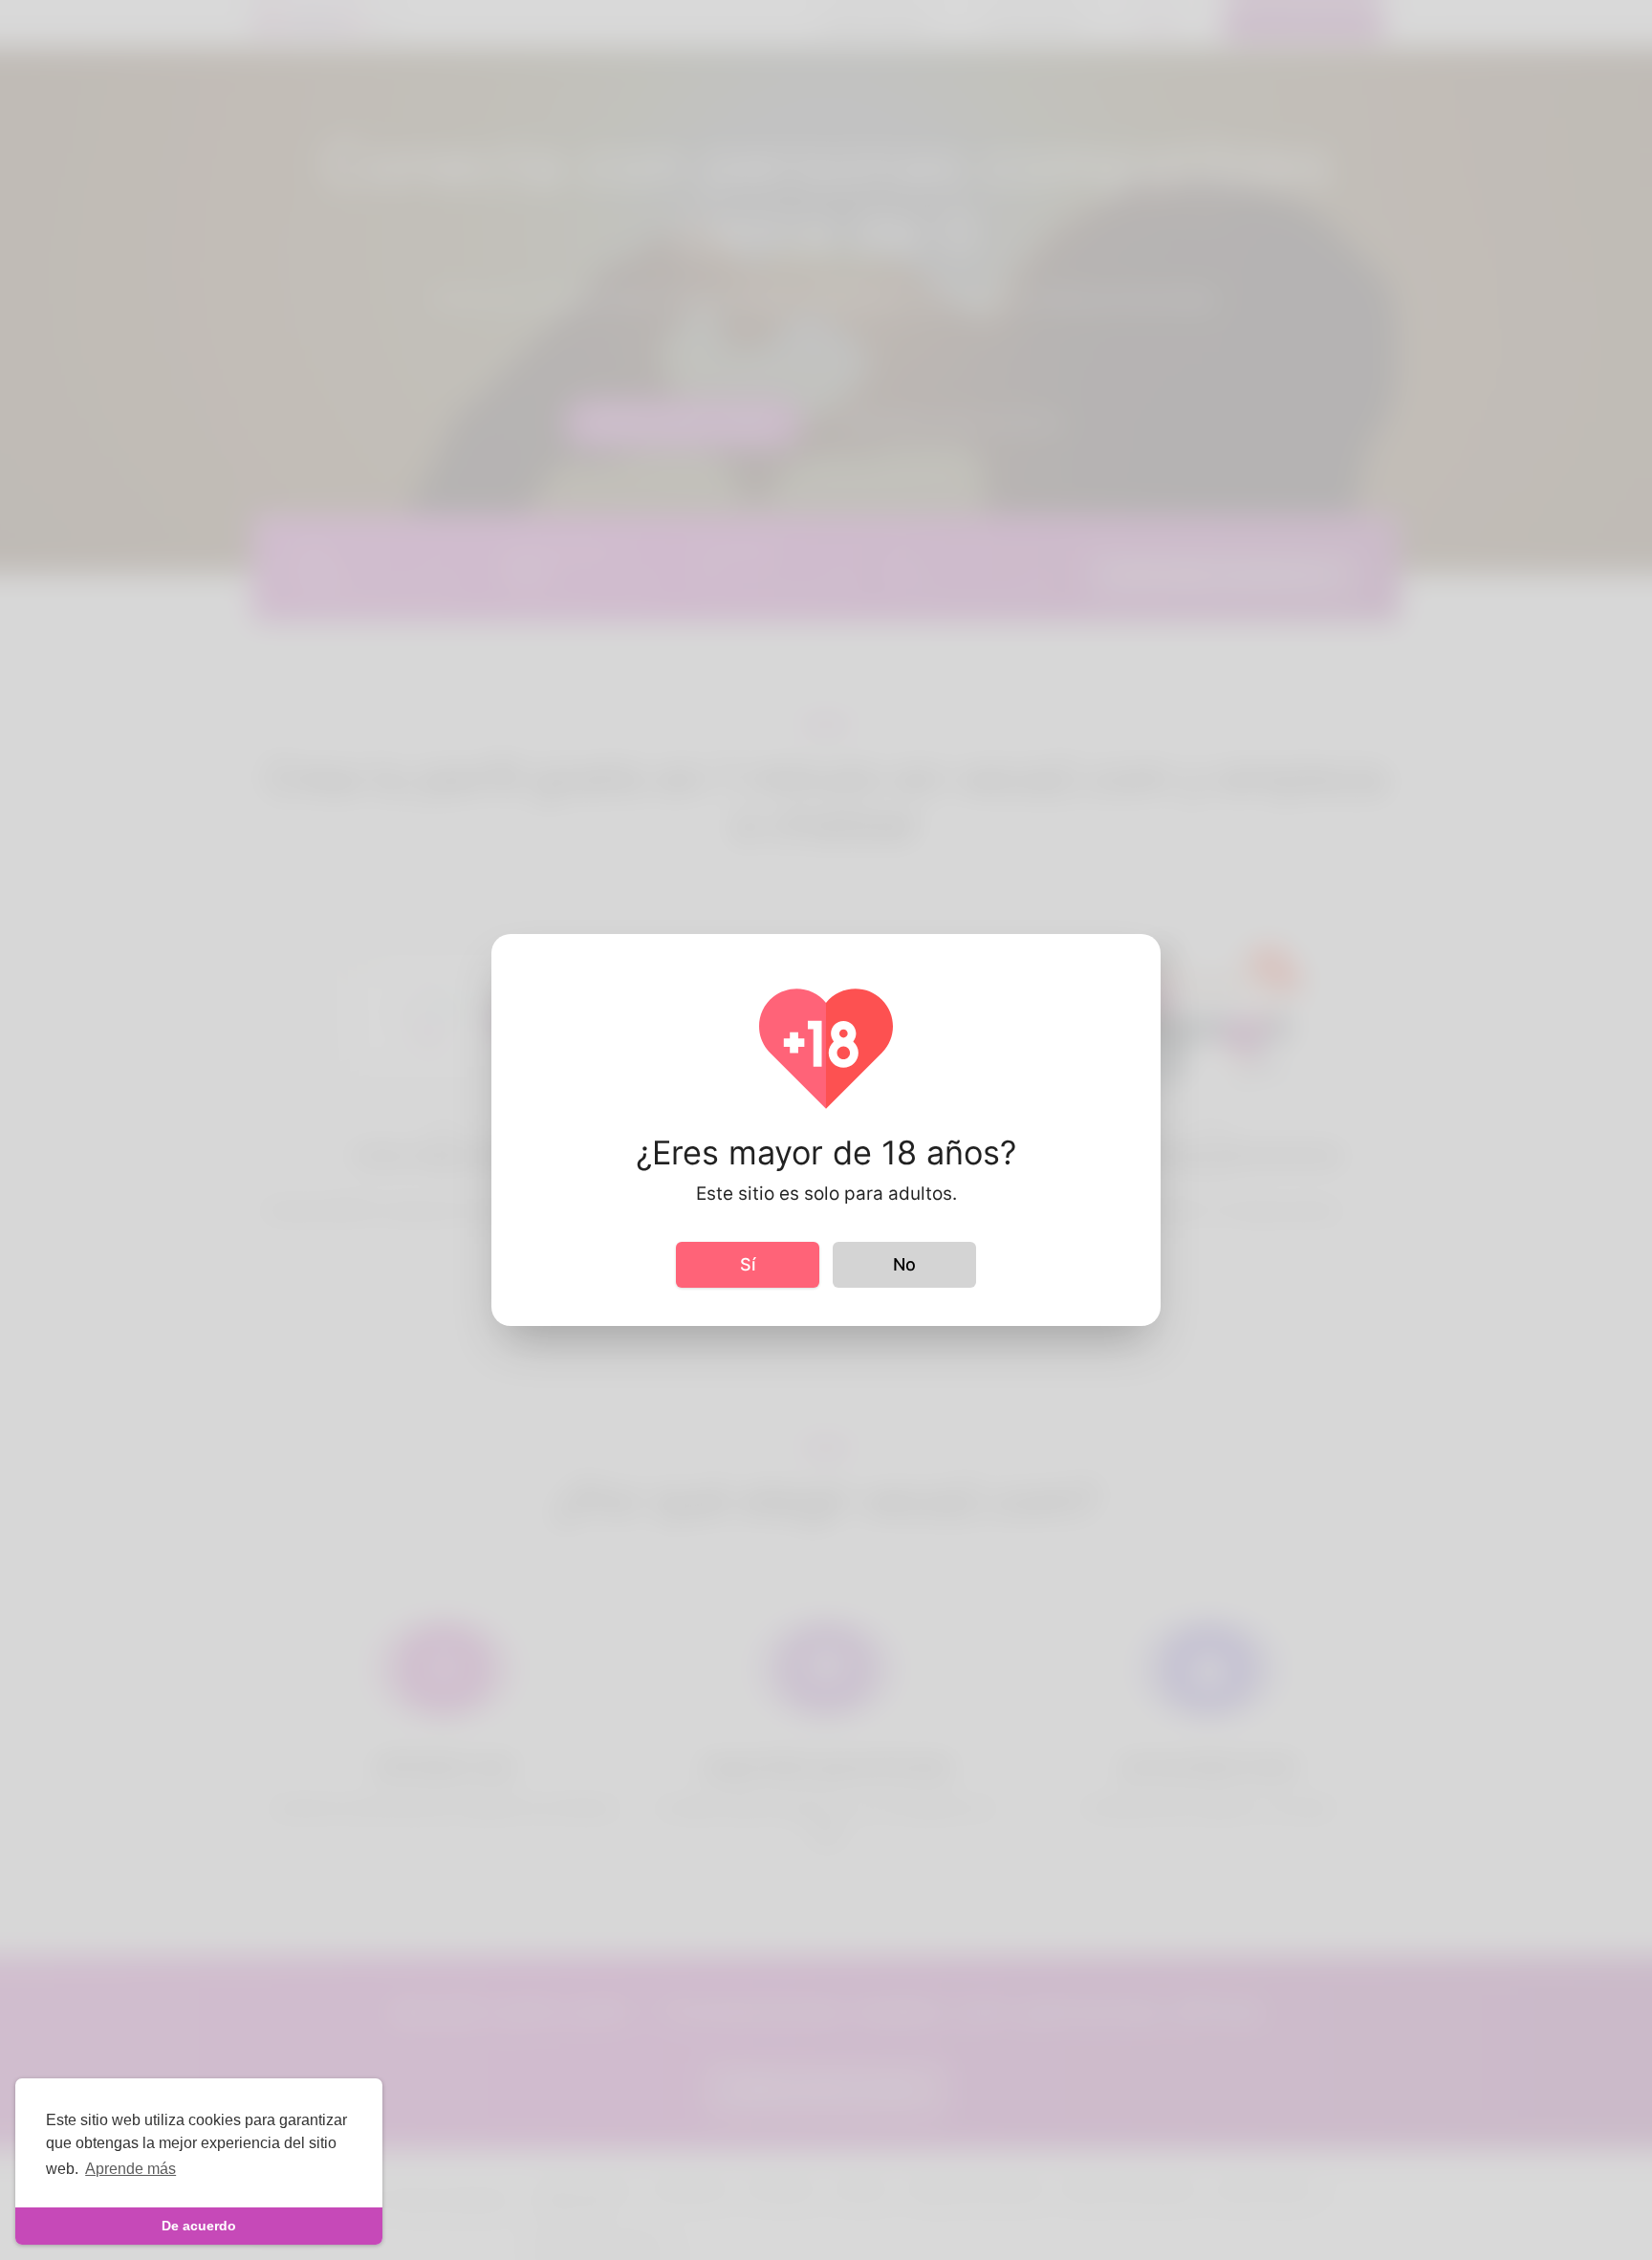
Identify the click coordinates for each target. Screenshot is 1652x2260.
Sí (748, 1264)
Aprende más (130, 2169)
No (904, 1264)
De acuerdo (199, 2226)
